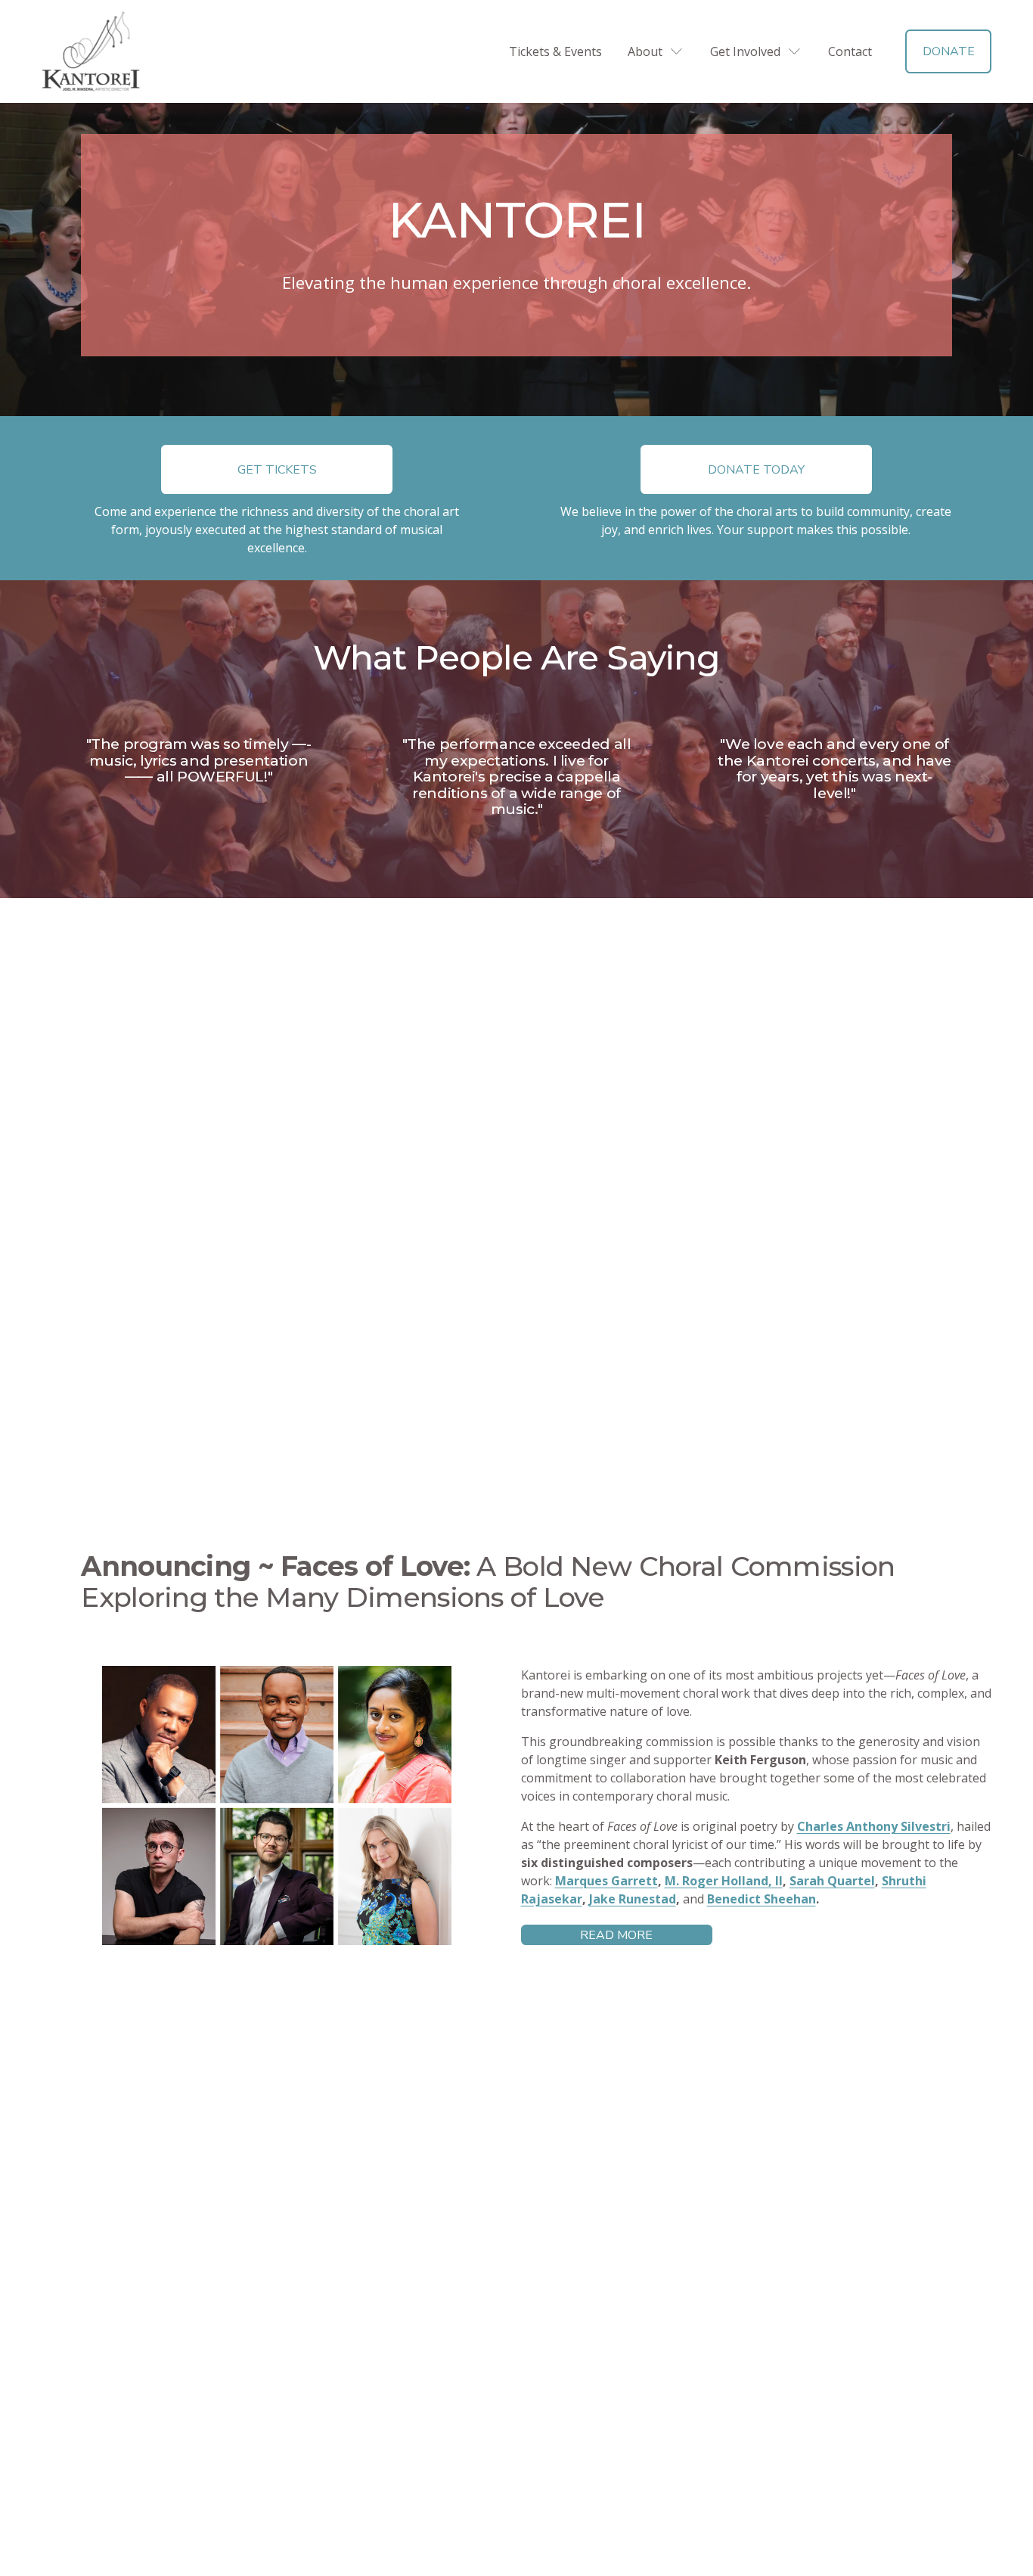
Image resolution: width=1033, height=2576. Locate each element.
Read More (616, 1935)
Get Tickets (277, 470)
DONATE (949, 51)
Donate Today (756, 470)
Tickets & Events (555, 51)
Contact (850, 51)
